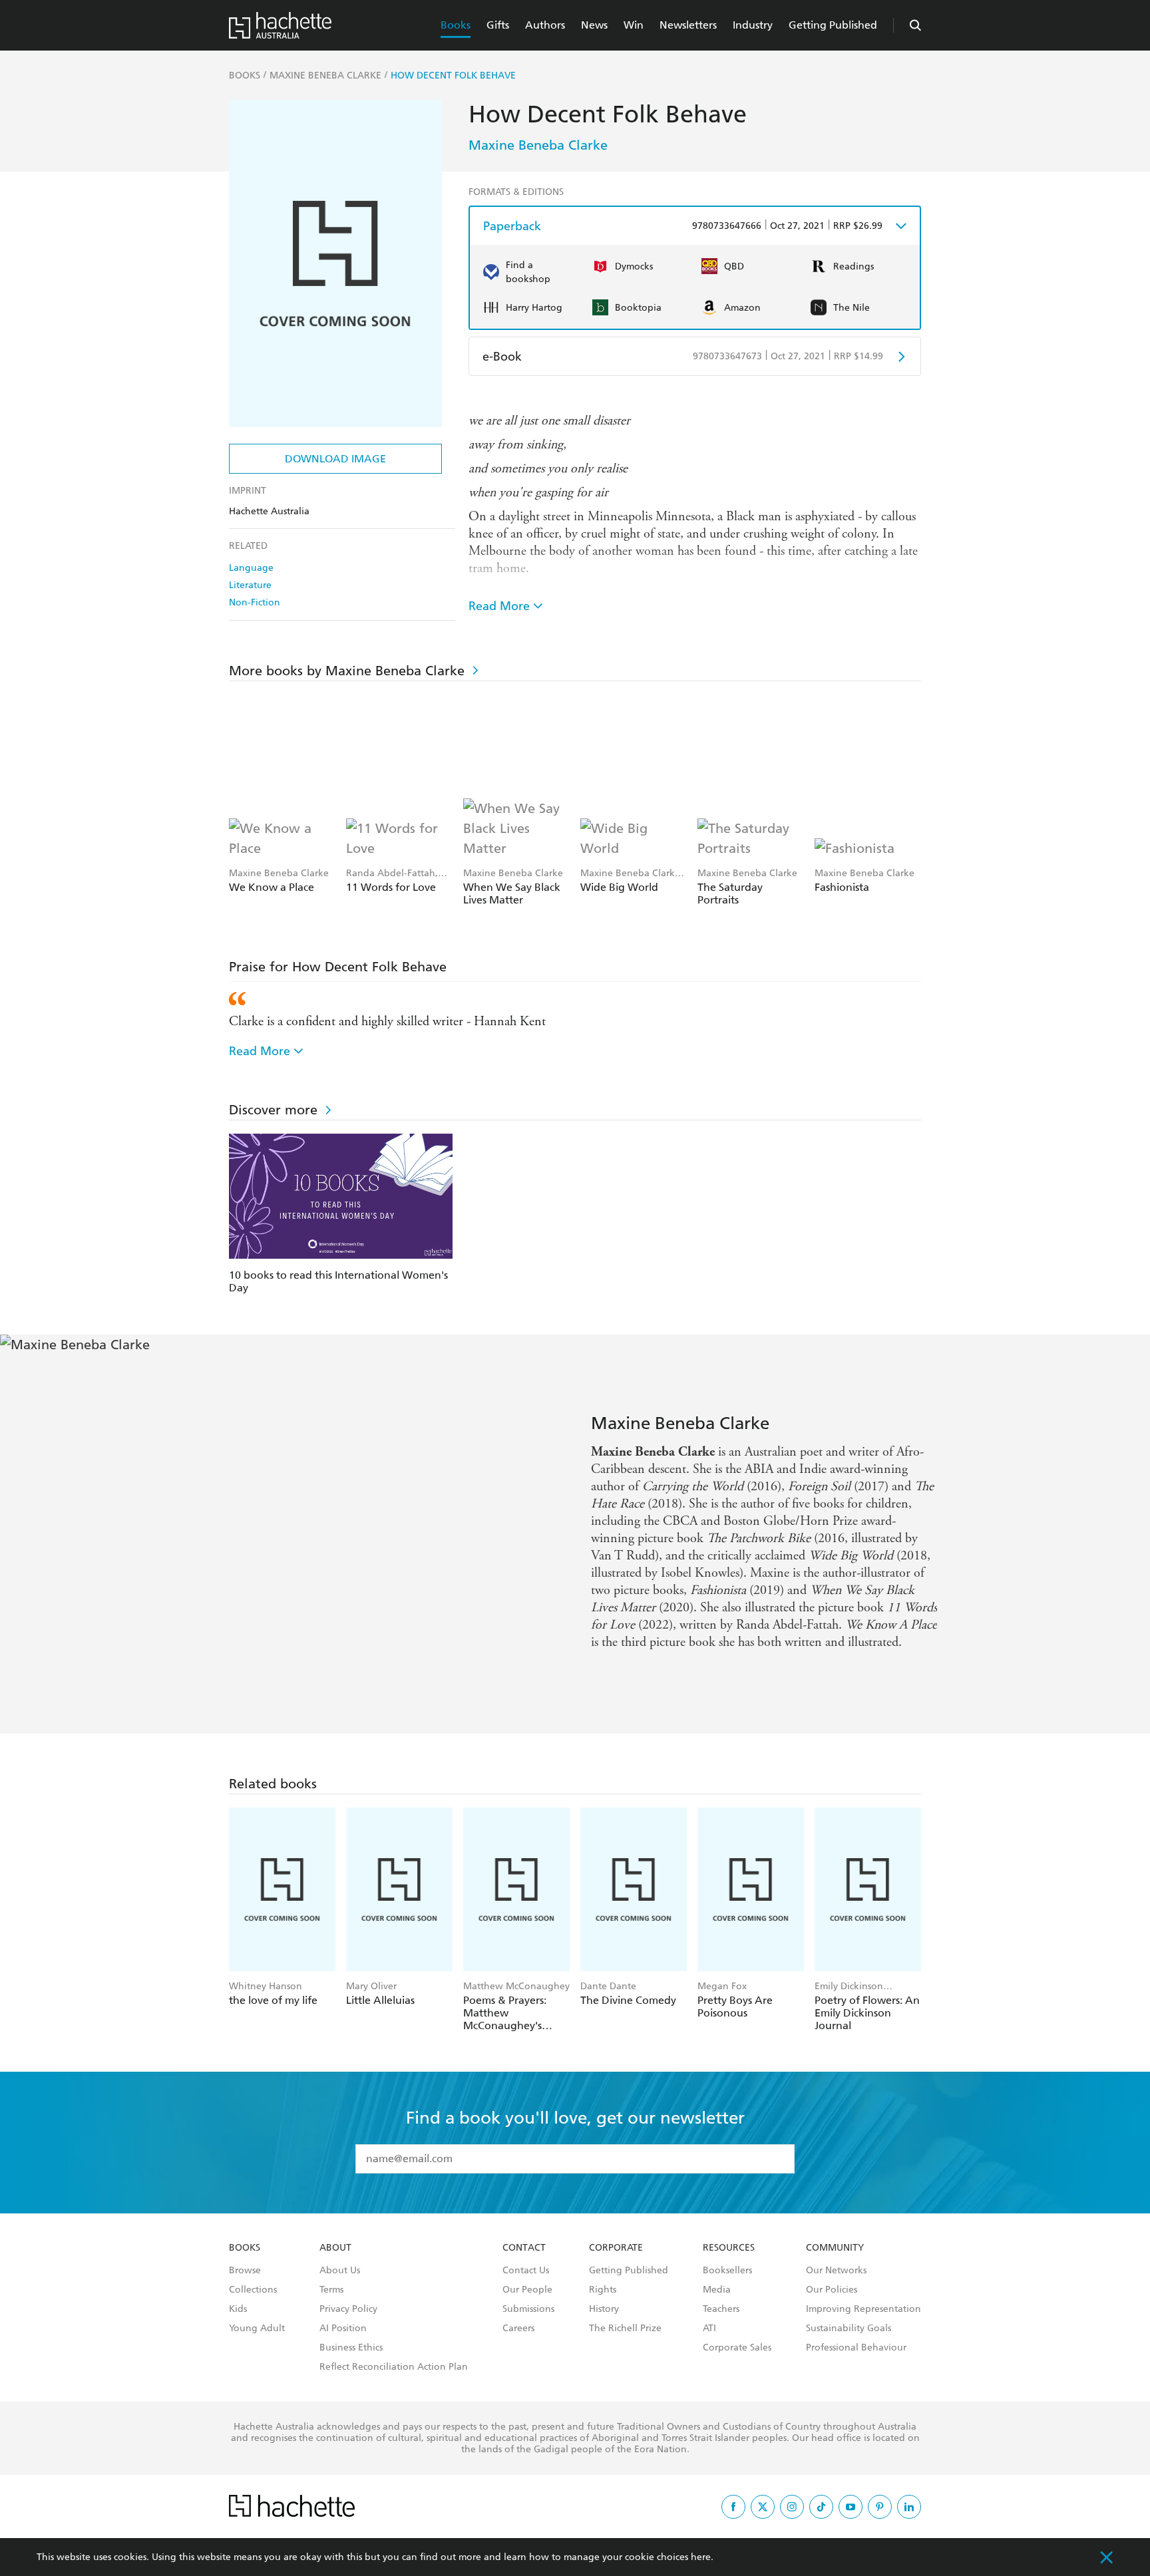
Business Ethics (351, 2348)
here (701, 2557)
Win (634, 25)
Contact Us (526, 2271)
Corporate (616, 2248)
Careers (518, 2329)
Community (835, 2248)
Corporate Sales (737, 2348)
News (594, 25)
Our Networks (836, 2271)
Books (456, 25)
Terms (331, 2290)
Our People (527, 2290)
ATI (709, 2329)
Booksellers (727, 2271)
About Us (340, 2271)
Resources (729, 2248)
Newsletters (688, 25)
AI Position (343, 2329)
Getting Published (833, 25)
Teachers (721, 2309)
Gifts (498, 25)
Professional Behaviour (856, 2348)
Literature (250, 585)
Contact (524, 2248)
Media (717, 2290)
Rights (603, 2290)
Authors (545, 25)
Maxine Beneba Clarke (538, 145)
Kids (238, 2309)
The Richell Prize (625, 2329)
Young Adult (257, 2329)
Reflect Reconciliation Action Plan (394, 2367)
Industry (753, 25)
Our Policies (832, 2290)
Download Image (335, 459)
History (604, 2309)
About (335, 2248)
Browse (245, 2271)
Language (251, 568)
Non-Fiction (255, 602)
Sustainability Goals (849, 2329)
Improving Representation (863, 2309)
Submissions (528, 2309)
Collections (253, 2290)
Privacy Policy (348, 2309)
